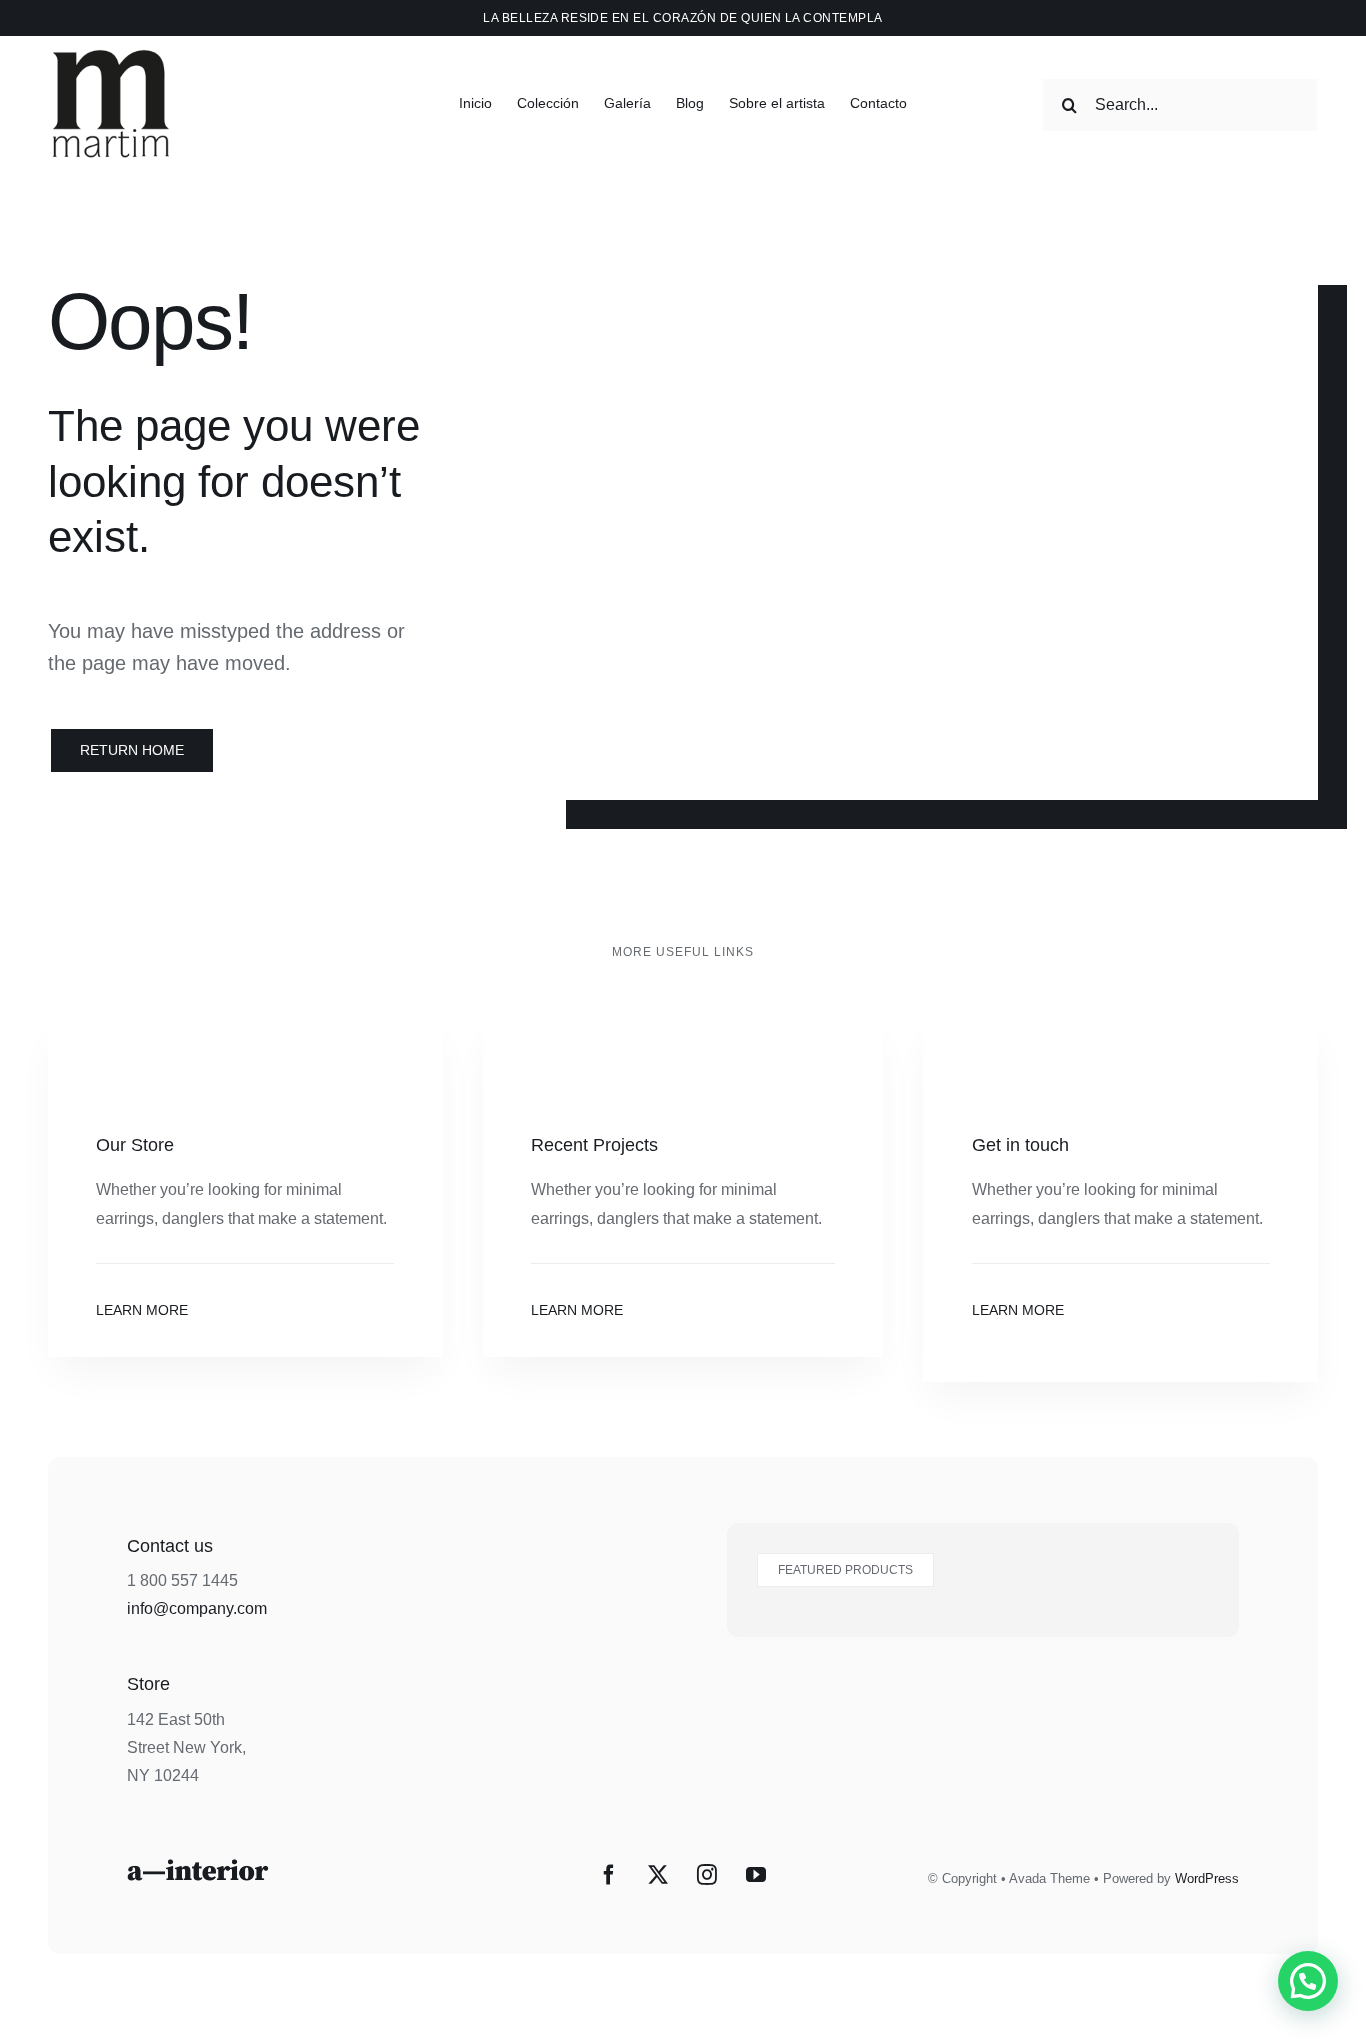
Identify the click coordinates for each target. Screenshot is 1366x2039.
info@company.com (197, 1608)
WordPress (1207, 1878)
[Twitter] (658, 1875)
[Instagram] (707, 1875)
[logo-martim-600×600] (110, 39)
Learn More (142, 1310)
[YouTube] (756, 1875)
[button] (1308, 1981)
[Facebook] (609, 1875)
